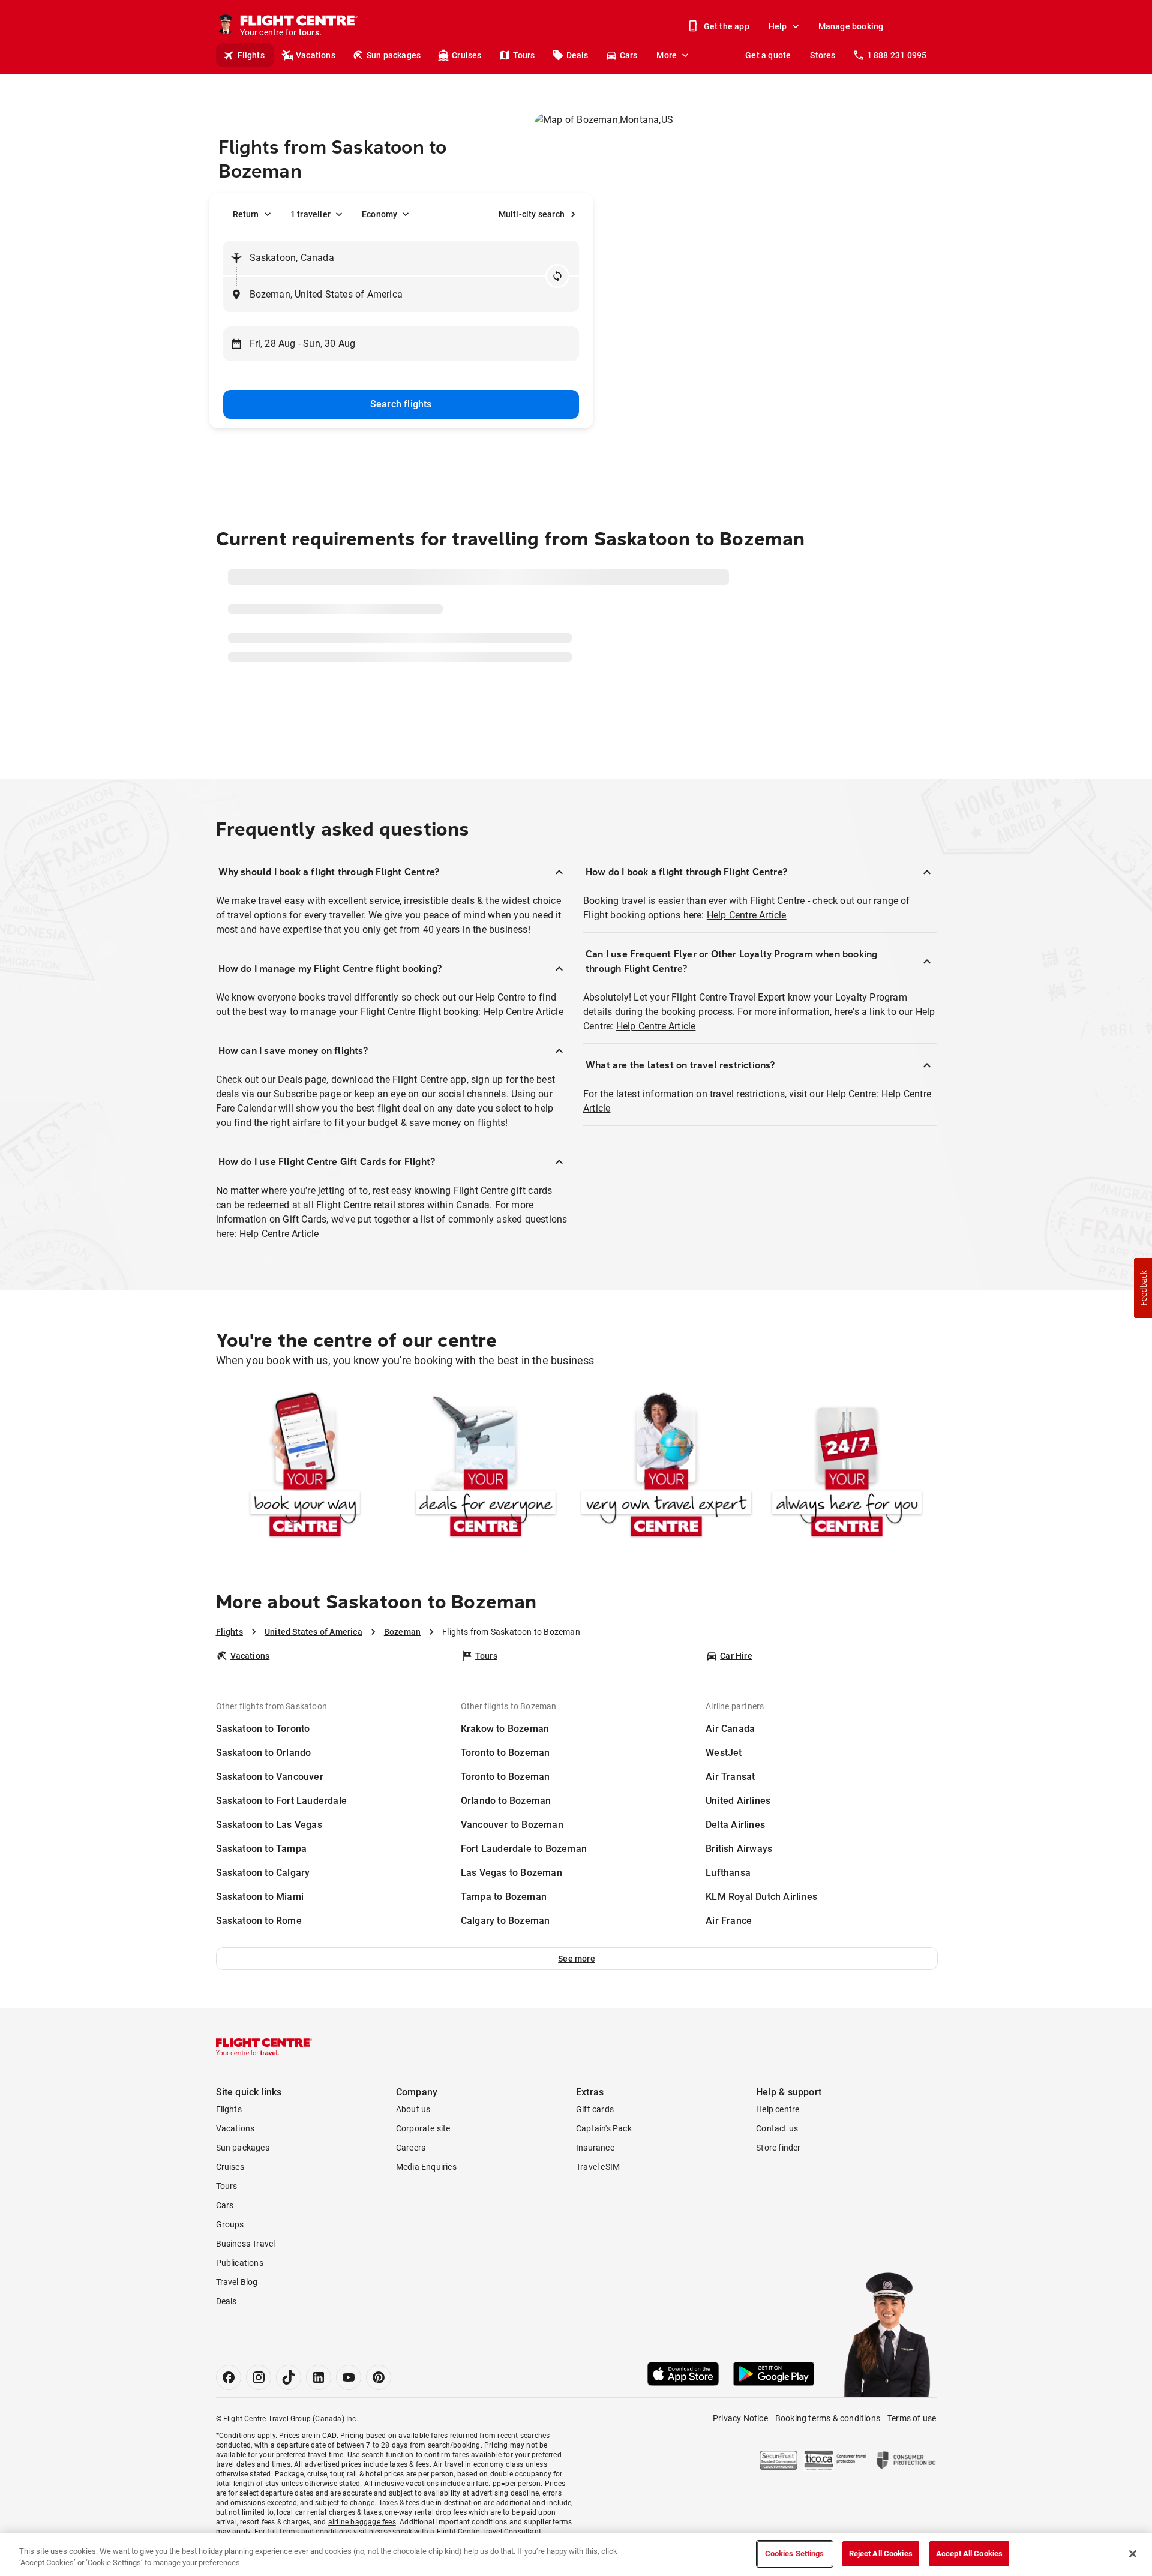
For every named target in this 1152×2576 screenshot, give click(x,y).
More (667, 55)
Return (246, 214)
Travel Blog (237, 2329)
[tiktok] (289, 2424)
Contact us (777, 2175)
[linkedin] (319, 2424)
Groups (230, 2271)
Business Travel (246, 2290)
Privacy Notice (740, 2465)
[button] (577, 2005)
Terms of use (912, 2465)
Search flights (401, 404)
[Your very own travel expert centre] (666, 1514)
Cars (629, 55)
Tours (524, 55)
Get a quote (768, 55)
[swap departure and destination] (557, 276)
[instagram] (259, 2424)
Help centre (778, 2156)
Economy (379, 214)
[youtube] (349, 2424)
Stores (823, 55)
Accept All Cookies (969, 2554)
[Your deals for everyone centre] (486, 1514)
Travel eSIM (598, 2214)
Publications (240, 2310)
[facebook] (229, 2424)
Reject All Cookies (881, 2554)
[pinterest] (379, 2424)
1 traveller (310, 214)
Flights (251, 55)
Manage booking (851, 26)
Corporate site (423, 2175)
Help (778, 26)
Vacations (316, 55)
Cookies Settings (795, 2554)
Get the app (727, 26)
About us (413, 2156)
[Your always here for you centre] (847, 1514)
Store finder (778, 2194)
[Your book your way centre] (305, 1514)
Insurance (595, 2194)
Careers (411, 2194)
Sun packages (394, 55)
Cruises (466, 55)
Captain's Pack (604, 2175)
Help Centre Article (523, 1059)
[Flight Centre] (264, 2094)
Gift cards (595, 2156)
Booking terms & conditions (828, 2465)
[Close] (1133, 2554)
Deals (577, 55)
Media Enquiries (426, 2214)
